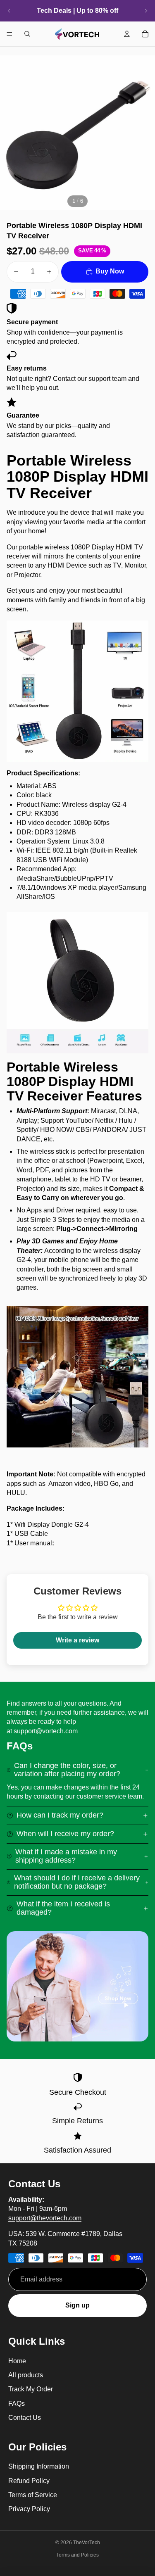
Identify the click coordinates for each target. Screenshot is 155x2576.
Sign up (77, 2305)
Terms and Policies (77, 2555)
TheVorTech (87, 2543)
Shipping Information (39, 2466)
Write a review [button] (77, 1640)
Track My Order (31, 2389)
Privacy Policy (29, 2509)
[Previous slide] (9, 11)
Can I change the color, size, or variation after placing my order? (67, 1770)
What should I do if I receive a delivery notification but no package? (77, 1882)
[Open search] (27, 34)
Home (17, 2361)
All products (26, 2375)
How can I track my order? (60, 1815)
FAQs (17, 2404)
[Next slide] (146, 11)
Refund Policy (29, 2481)
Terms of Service (33, 2495)
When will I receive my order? (65, 1834)
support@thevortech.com (45, 2218)
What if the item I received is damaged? (63, 1908)
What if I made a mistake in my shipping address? (66, 1856)
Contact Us (25, 2418)
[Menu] (10, 34)
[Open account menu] (127, 34)
